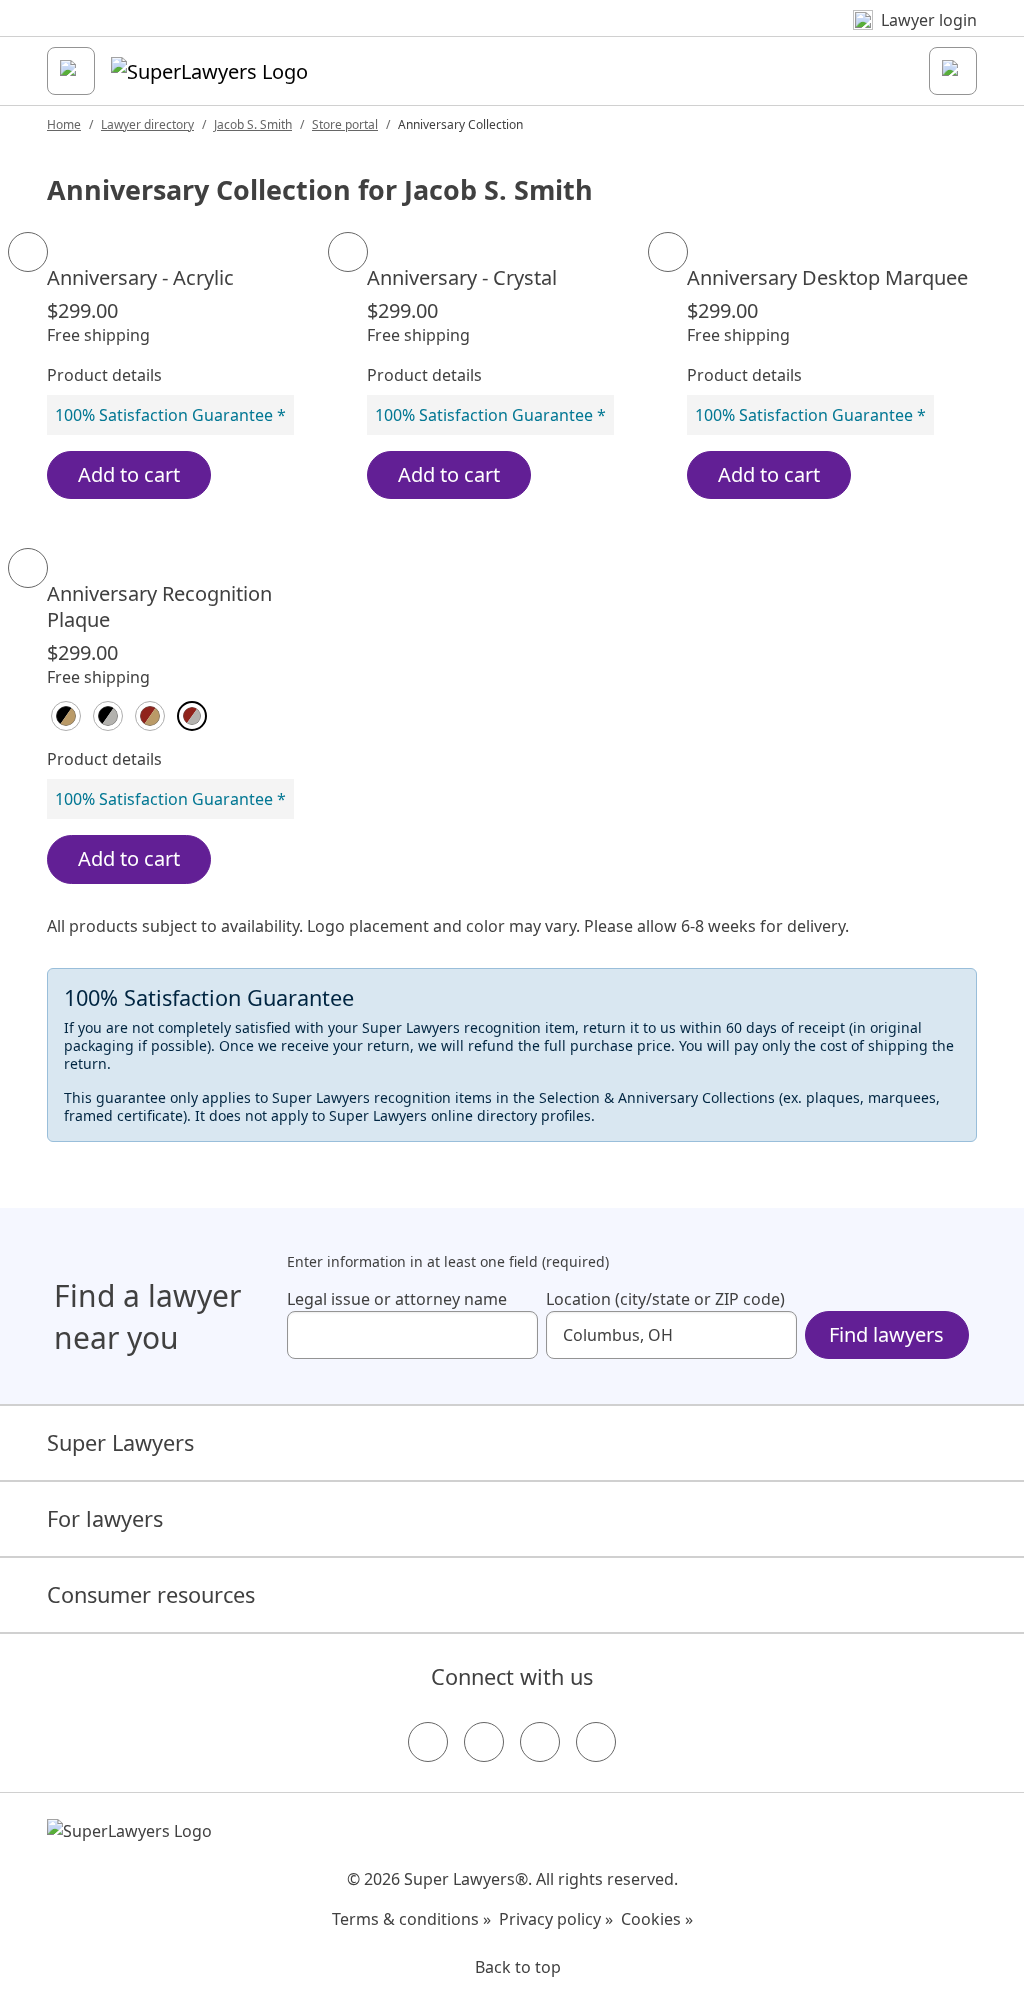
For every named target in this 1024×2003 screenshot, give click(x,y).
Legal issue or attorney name (397, 1299)
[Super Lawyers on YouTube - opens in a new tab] (540, 1742)
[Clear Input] (514, 1335)
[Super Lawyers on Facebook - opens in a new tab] (428, 1742)
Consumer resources (151, 1594)
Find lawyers (886, 1334)
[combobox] (412, 1335)
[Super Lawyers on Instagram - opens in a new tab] (484, 1742)
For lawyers (105, 1518)
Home (64, 124)
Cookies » (657, 1919)
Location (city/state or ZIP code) (665, 1299)
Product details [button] (104, 375)
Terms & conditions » (411, 1919)
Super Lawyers (120, 1442)
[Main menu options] (71, 71)
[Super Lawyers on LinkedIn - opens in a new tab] (596, 1742)
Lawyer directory (147, 124)
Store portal (345, 124)
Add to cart (129, 474)
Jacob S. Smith (253, 124)
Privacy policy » (556, 1919)
